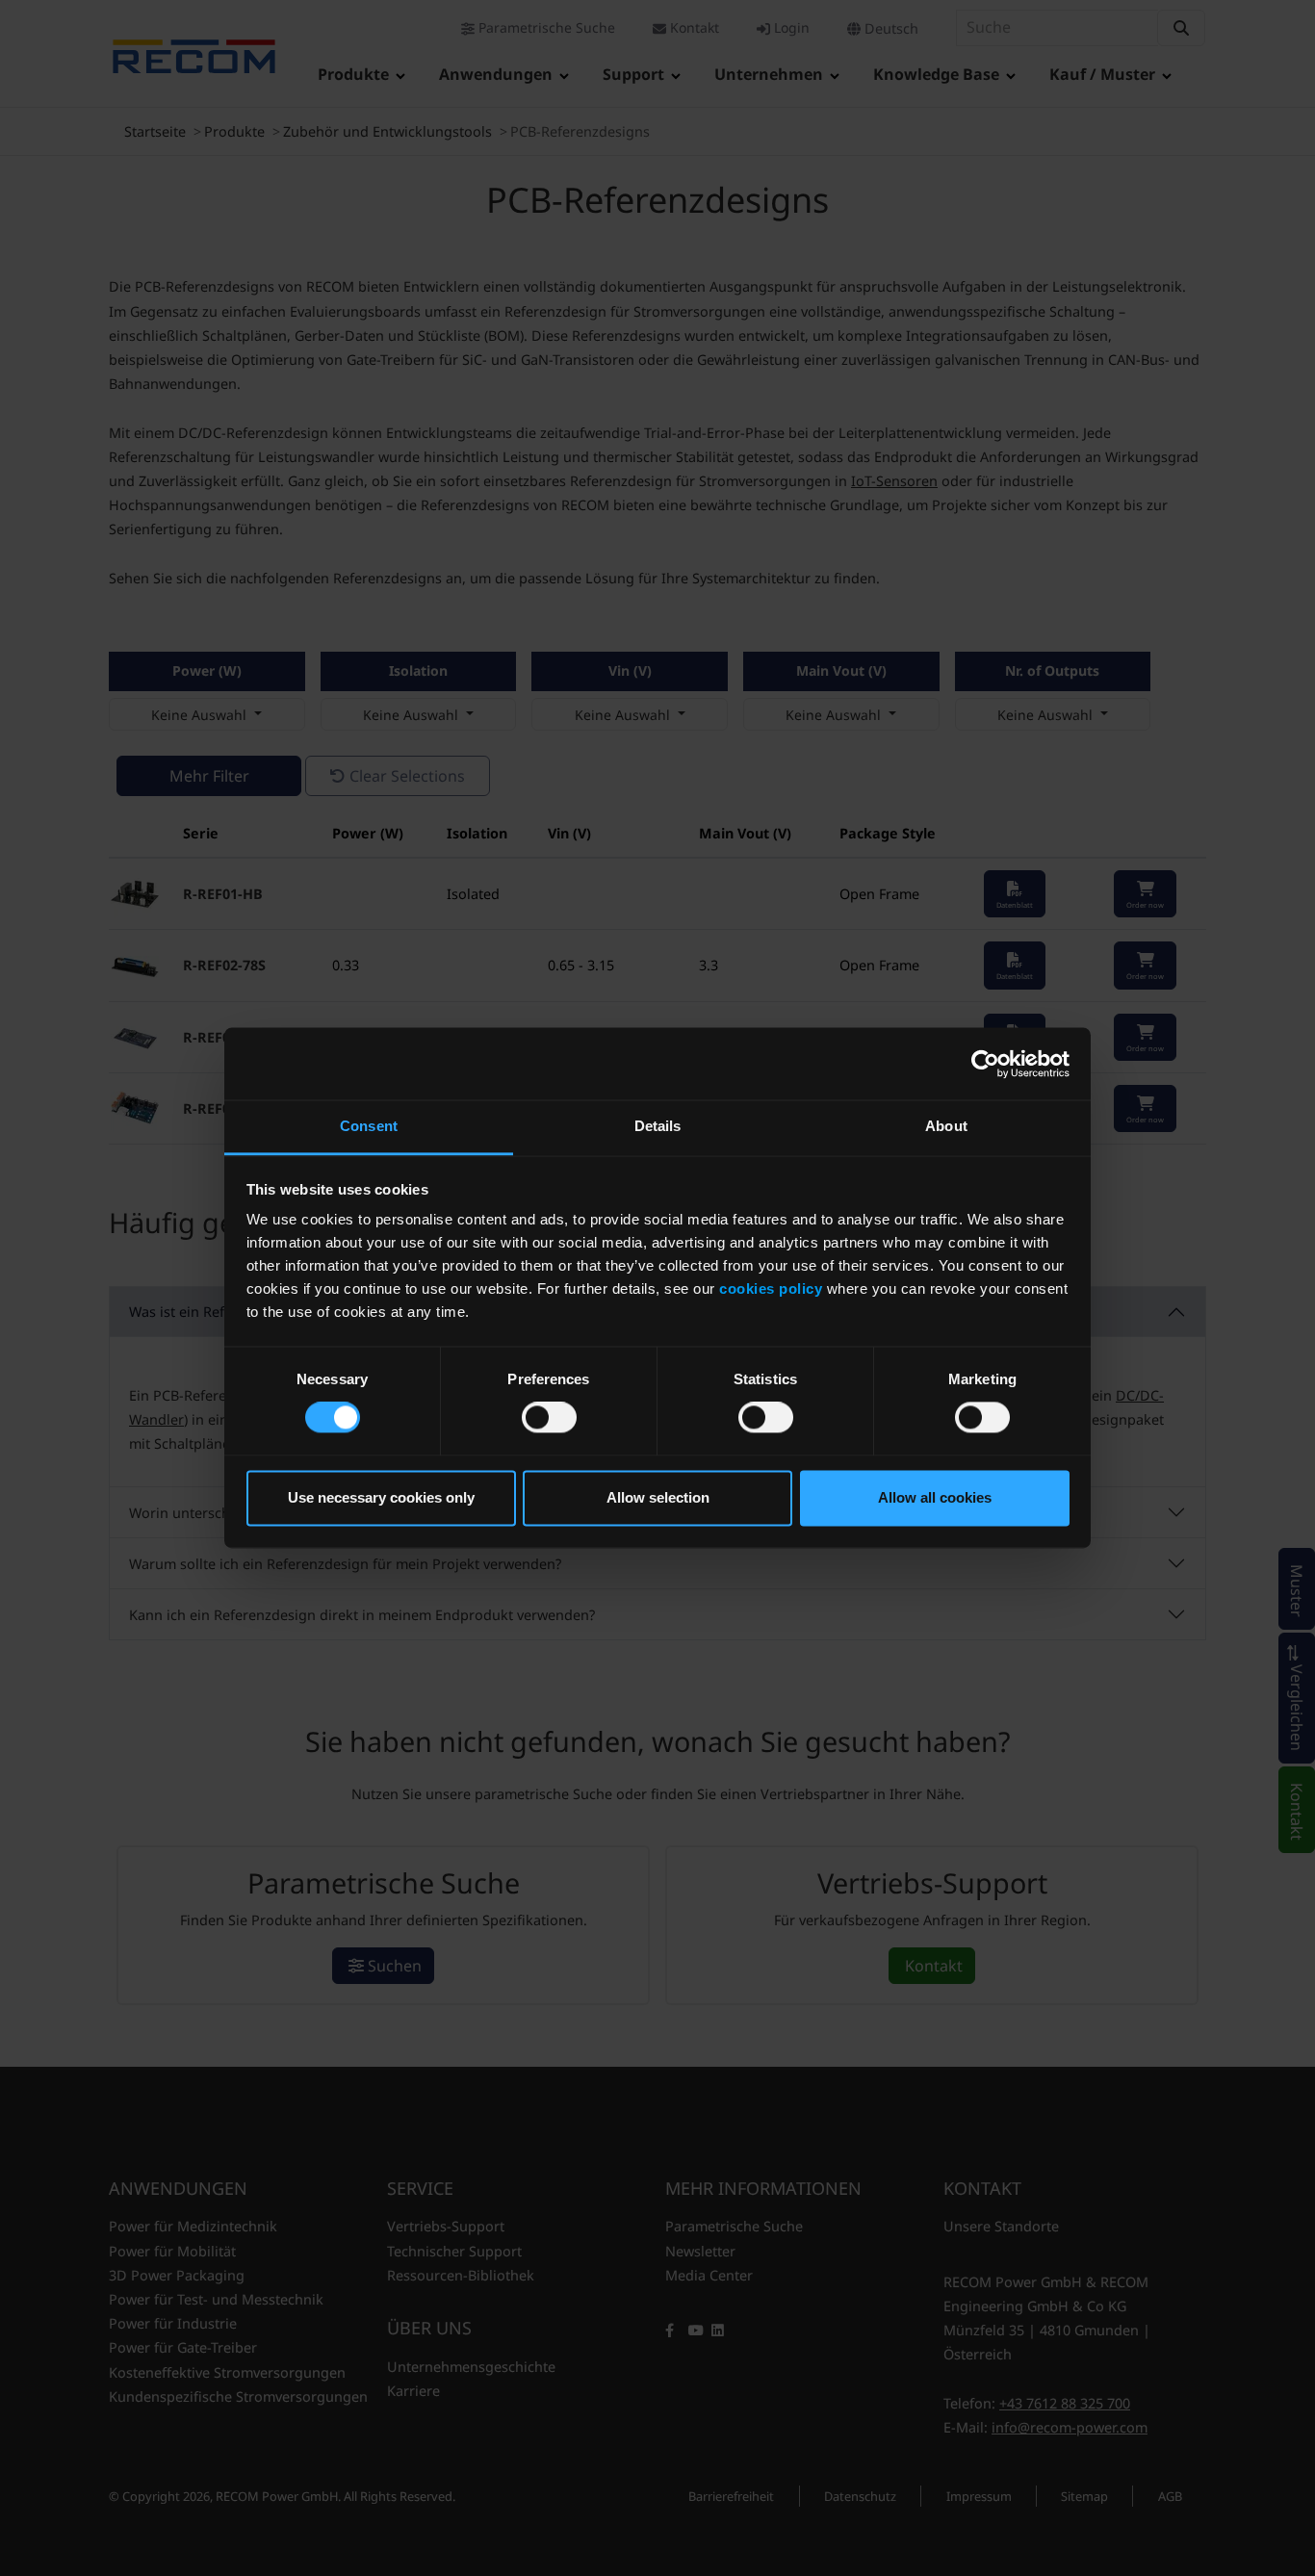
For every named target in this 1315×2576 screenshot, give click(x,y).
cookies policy (771, 1288)
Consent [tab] (369, 1126)
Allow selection (658, 1497)
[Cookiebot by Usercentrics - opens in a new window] (985, 1064)
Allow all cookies (935, 1497)
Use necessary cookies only (381, 1497)
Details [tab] (658, 1126)
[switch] (549, 1418)
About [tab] (946, 1126)
